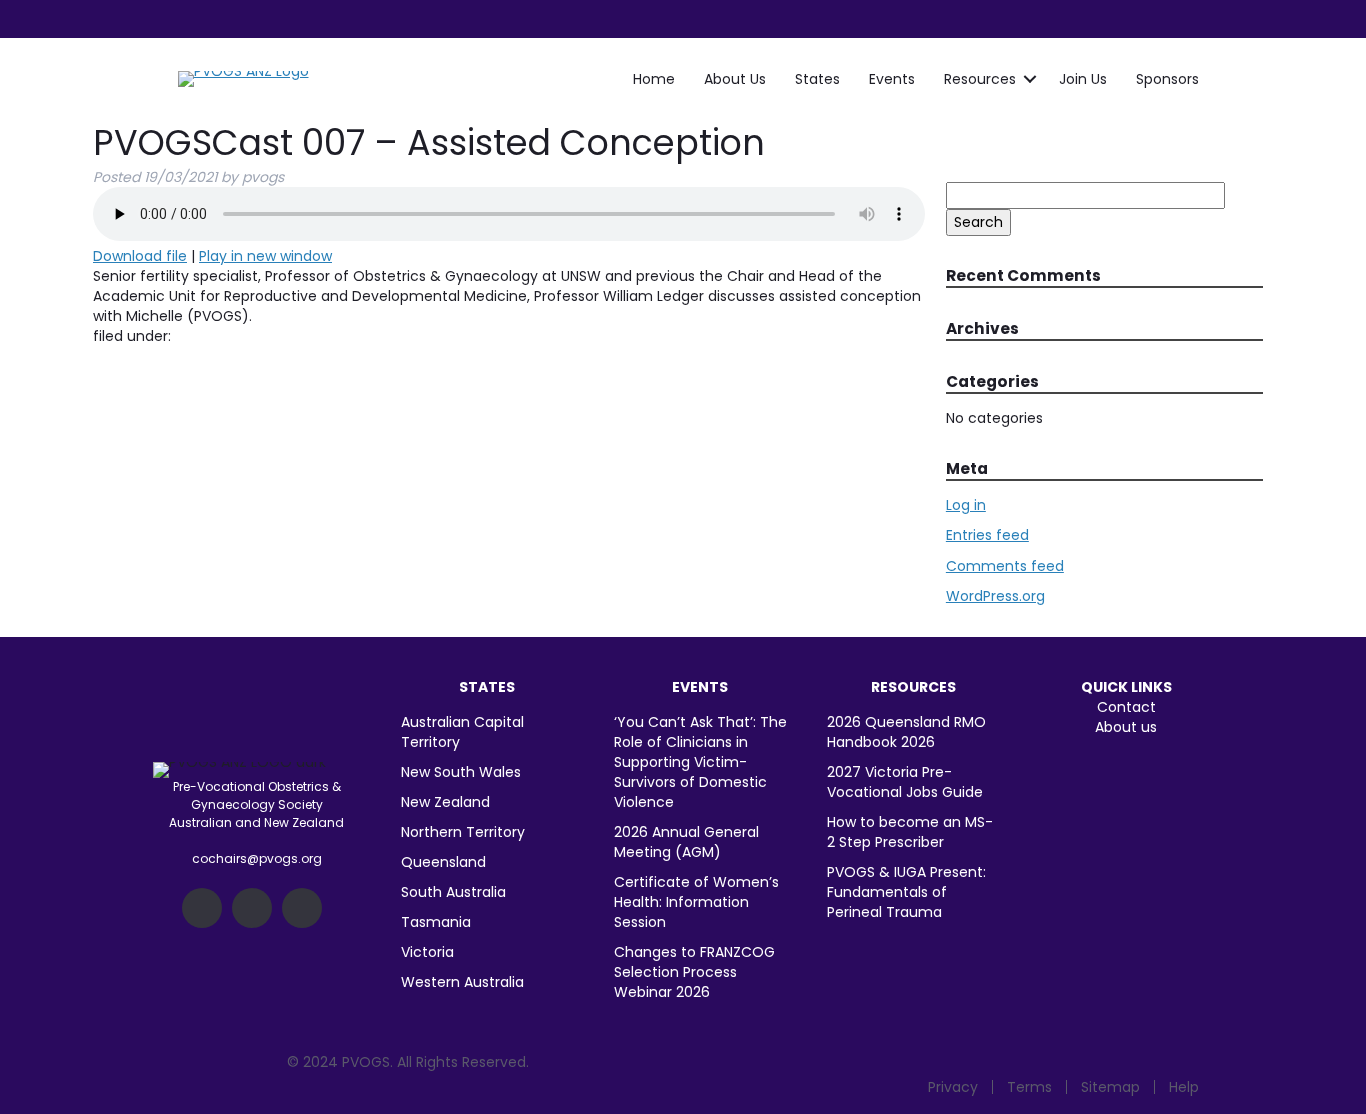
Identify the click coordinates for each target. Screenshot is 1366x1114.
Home (654, 79)
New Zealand (445, 802)
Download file (140, 256)
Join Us (1083, 79)
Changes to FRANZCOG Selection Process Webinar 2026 (694, 972)
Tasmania (436, 922)
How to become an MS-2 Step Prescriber (910, 832)
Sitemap (1110, 1087)
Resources (980, 79)
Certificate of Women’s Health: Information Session (696, 902)
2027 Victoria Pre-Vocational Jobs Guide (905, 782)
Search (978, 222)
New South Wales (461, 772)
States (817, 79)
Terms (1029, 1087)
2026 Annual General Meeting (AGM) (686, 842)
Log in (966, 505)
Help (1184, 1087)
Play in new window (265, 256)
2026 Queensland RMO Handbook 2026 (906, 732)
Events (892, 79)
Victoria (427, 952)
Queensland (443, 862)
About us (1126, 727)
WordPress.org (995, 596)
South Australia (453, 892)
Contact (1126, 707)
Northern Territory (463, 832)
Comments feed (1005, 566)
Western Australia (462, 982)
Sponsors (1167, 79)
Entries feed (987, 535)
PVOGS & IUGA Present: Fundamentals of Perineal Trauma (906, 892)
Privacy (953, 1087)
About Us (735, 79)
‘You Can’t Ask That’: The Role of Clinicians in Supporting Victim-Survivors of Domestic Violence (700, 762)
